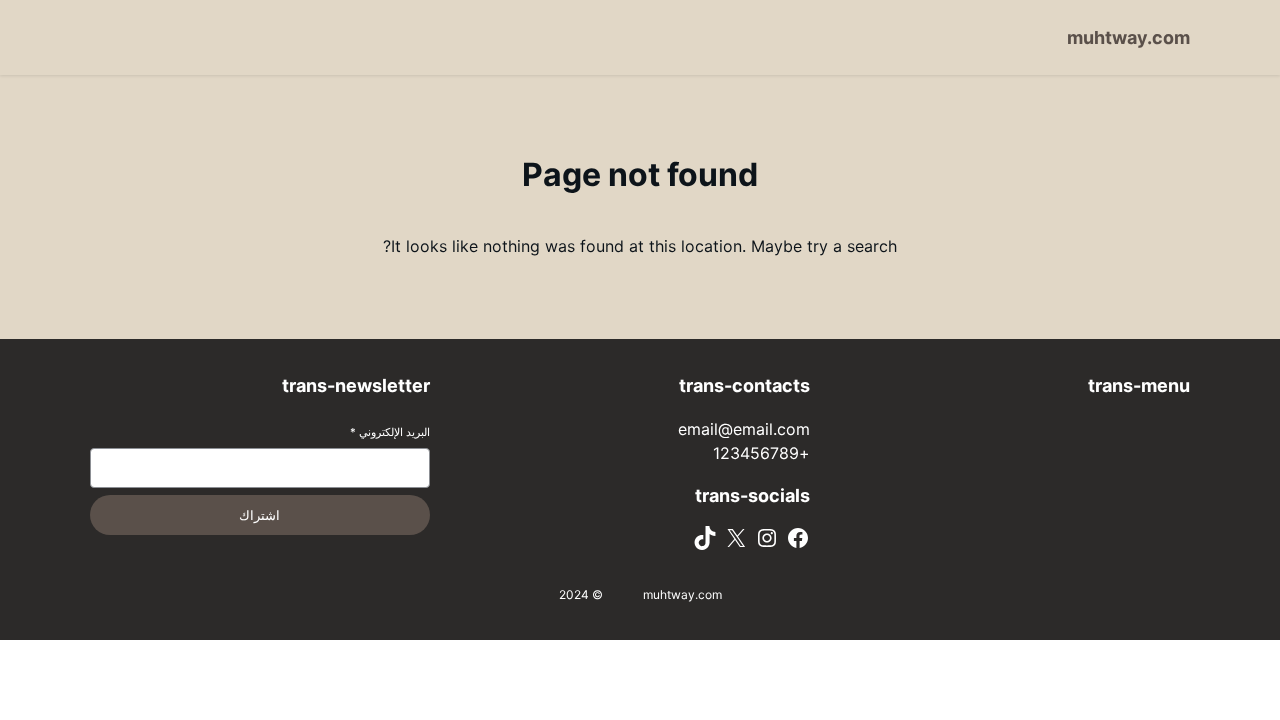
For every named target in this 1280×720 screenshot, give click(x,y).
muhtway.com (1128, 37)
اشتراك (259, 515)
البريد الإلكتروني (390, 432)
